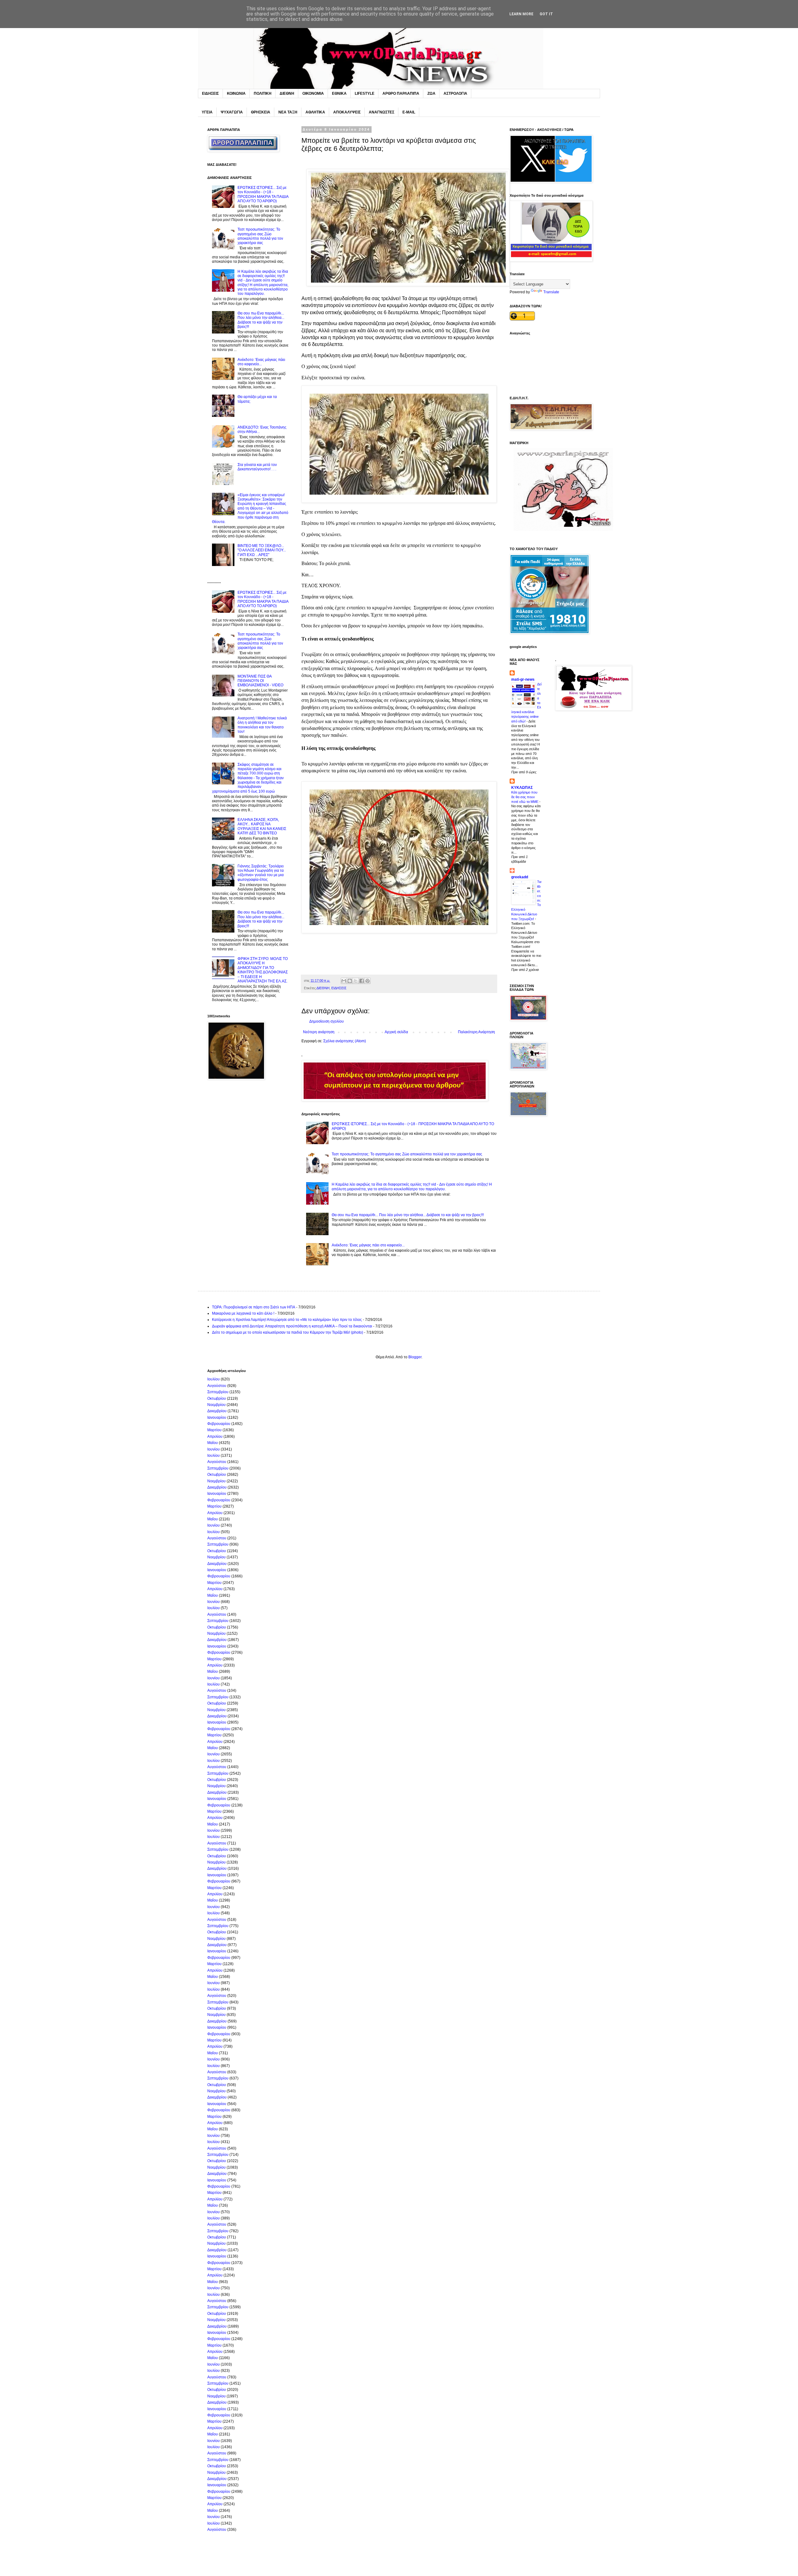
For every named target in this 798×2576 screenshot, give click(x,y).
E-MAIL (409, 112)
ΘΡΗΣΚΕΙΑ (261, 112)
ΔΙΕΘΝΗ (287, 94)
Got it (546, 14)
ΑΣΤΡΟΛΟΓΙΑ (455, 94)
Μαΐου (213, 1443)
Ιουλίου (214, 1379)
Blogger (415, 1357)
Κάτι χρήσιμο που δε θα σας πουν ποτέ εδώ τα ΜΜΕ (525, 797)
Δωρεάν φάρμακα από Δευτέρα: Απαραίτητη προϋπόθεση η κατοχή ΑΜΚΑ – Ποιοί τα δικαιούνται (292, 1326)
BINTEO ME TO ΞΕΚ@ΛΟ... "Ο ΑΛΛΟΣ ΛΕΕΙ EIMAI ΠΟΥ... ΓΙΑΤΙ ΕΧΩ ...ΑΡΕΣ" (262, 550)
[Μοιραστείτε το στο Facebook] (362, 981)
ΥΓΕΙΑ (207, 112)
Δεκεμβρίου (217, 1411)
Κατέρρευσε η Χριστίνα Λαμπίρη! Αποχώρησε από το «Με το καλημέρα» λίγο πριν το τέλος (287, 1320)
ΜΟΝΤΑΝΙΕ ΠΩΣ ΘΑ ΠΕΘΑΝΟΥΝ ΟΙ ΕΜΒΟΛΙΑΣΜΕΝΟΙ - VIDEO (260, 681)
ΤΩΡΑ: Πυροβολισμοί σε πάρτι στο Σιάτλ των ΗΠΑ (254, 1307)
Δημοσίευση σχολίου (327, 1021)
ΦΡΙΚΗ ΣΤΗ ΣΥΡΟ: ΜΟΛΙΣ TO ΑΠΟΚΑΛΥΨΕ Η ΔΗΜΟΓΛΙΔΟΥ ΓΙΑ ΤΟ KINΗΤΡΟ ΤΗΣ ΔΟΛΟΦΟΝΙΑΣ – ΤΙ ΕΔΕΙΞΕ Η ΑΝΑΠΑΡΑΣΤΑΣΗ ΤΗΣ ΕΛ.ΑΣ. (263, 970)
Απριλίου (215, 1437)
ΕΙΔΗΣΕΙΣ (210, 94)
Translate (551, 292)
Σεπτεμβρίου (218, 1392)
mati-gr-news (523, 679)
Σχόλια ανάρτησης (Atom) (345, 1041)
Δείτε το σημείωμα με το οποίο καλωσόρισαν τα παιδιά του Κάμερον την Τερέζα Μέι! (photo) (288, 1332)
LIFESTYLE (365, 94)
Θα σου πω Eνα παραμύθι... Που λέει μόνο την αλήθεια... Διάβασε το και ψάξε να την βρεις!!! (408, 1215)
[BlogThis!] (350, 981)
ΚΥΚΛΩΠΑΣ (522, 788)
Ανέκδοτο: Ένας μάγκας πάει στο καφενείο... (368, 1245)
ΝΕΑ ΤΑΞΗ (288, 112)
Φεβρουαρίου (219, 1424)
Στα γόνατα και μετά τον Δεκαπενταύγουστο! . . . (257, 467)
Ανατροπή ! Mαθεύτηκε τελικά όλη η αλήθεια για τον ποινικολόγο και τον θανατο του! (262, 725)
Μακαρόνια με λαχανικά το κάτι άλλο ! (243, 1313)
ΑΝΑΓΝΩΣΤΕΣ (382, 112)
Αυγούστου (217, 1386)
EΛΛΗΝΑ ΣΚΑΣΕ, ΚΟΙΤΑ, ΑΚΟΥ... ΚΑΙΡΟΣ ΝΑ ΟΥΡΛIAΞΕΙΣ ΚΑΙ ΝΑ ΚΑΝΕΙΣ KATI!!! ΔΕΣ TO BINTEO (262, 826)
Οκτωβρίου (217, 1398)
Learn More (521, 14)
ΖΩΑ (431, 94)
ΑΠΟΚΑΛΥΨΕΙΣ (347, 112)
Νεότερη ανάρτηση (319, 1032)
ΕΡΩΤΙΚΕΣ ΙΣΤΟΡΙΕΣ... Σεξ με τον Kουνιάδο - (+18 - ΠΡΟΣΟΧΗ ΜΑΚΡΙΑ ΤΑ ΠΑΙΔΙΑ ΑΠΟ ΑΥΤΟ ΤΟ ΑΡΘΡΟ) (263, 194)
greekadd (520, 877)
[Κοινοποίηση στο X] (356, 981)
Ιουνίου (214, 1449)
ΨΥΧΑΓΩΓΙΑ (232, 112)
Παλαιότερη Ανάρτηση (476, 1032)
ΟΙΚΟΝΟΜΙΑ (313, 94)
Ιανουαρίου (217, 1418)
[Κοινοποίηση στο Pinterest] (368, 981)
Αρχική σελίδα (396, 1032)
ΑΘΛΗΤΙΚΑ (315, 112)
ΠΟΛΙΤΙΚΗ (263, 94)
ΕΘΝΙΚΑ (339, 94)
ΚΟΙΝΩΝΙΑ (236, 94)
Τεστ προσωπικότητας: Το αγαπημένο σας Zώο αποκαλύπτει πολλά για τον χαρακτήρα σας (407, 1154)
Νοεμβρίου (216, 1405)
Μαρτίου (214, 1430)
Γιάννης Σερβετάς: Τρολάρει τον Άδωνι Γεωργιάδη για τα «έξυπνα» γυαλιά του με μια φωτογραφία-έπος (261, 873)
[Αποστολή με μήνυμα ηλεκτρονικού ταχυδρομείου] (344, 981)
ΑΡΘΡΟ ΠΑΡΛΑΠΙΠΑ (401, 94)
